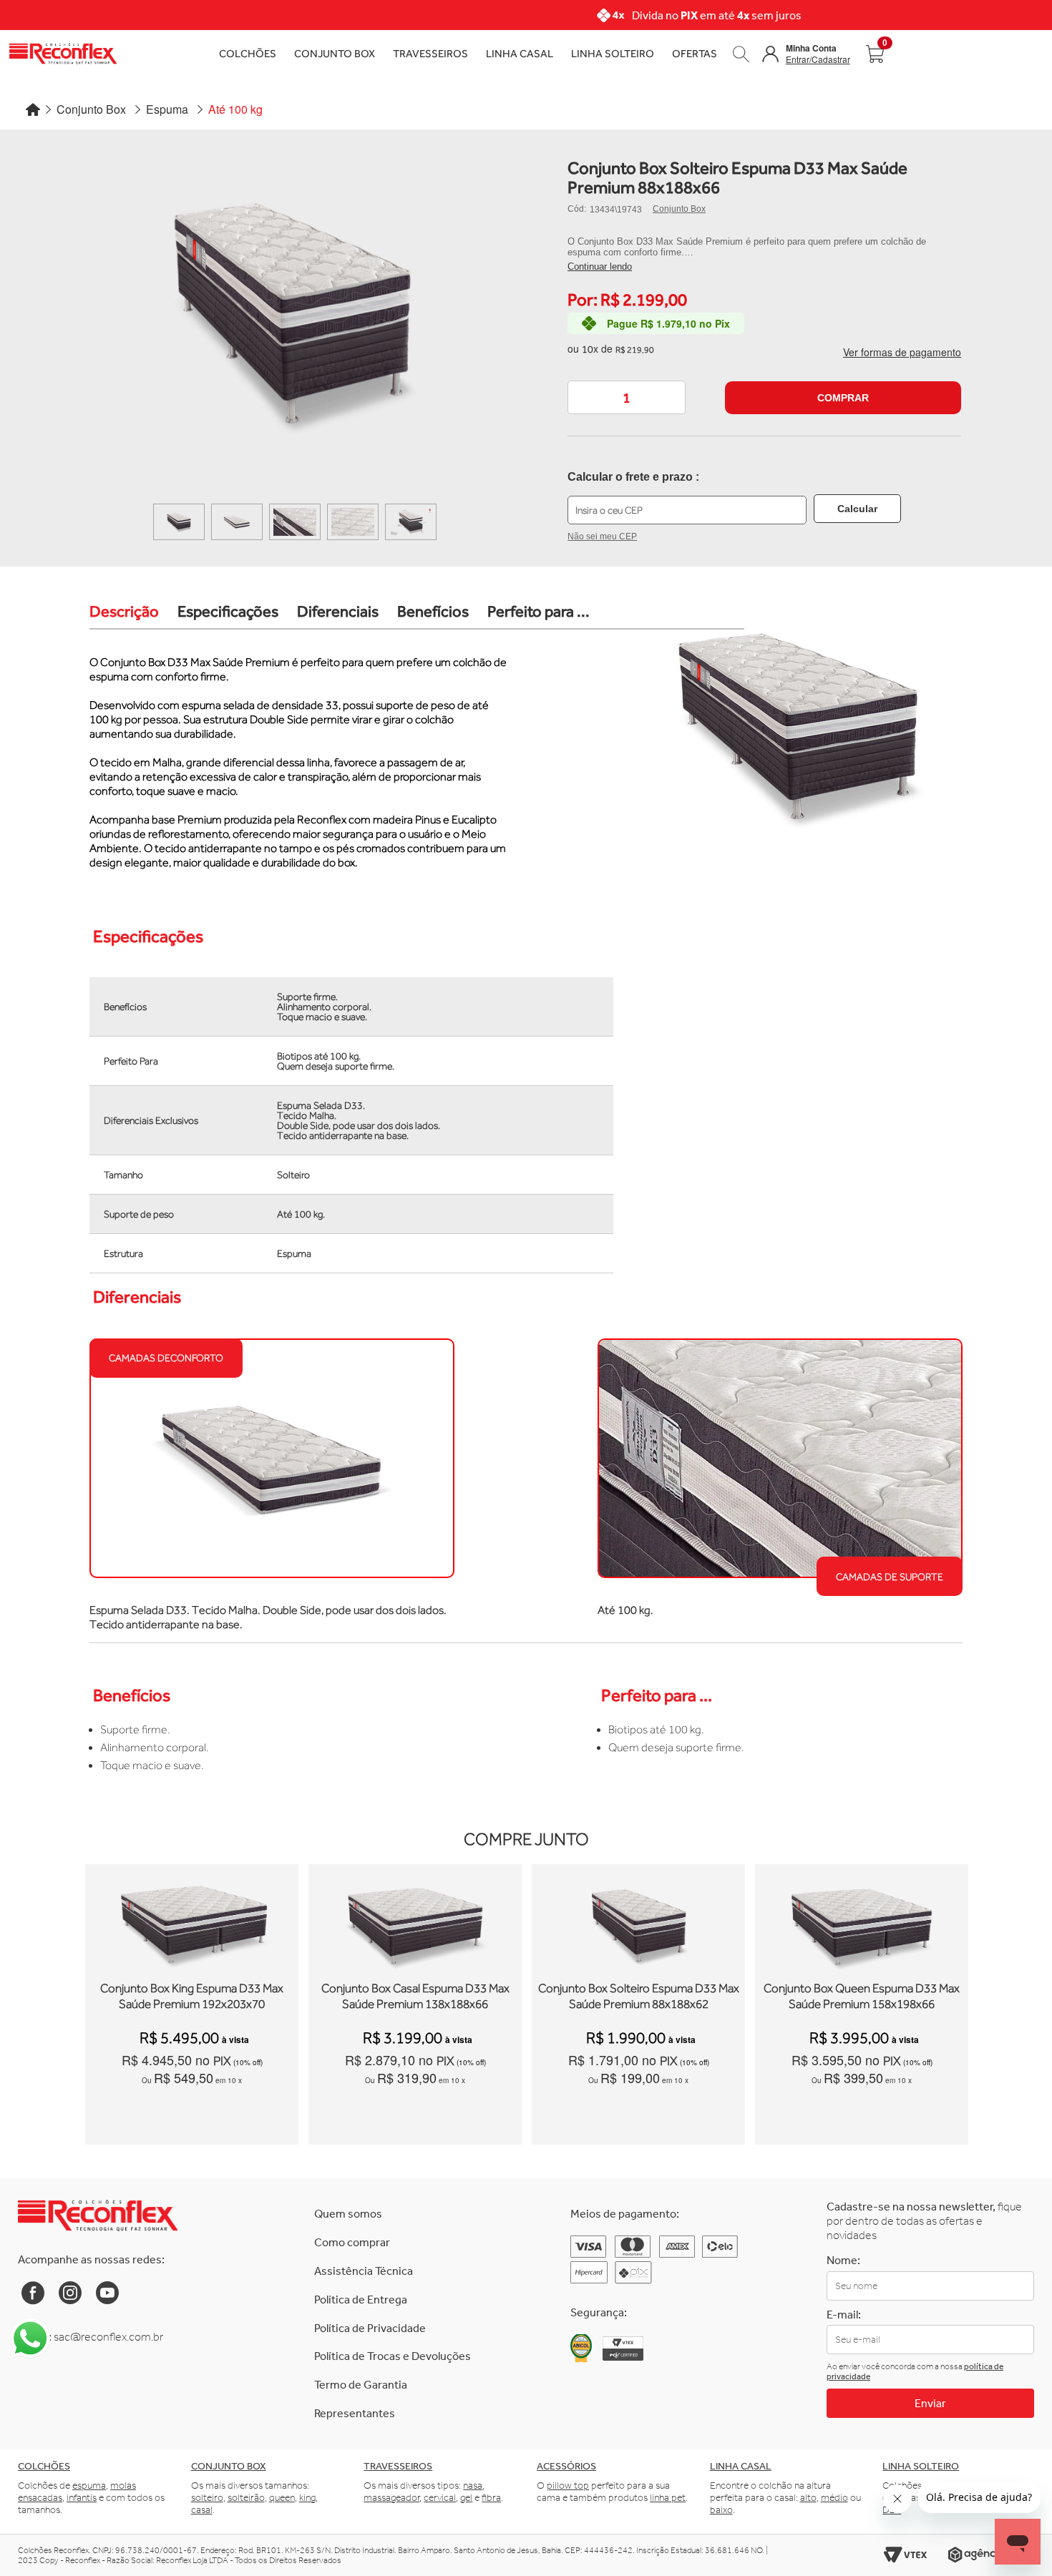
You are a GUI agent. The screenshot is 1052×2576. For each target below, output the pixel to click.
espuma (89, 2486)
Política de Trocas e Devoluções (393, 2356)
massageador (391, 2498)
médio (834, 2498)
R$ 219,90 (635, 350)
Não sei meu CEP (602, 537)
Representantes (355, 2413)
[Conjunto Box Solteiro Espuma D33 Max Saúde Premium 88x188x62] (639, 1976)
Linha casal (741, 2466)
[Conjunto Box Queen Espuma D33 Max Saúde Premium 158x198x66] (862, 1976)
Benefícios (433, 611)
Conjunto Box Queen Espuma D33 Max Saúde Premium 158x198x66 (862, 1996)
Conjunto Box (335, 53)
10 (590, 348)
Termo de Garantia (361, 2385)
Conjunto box (229, 2466)
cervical (440, 2498)
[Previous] (182, 15)
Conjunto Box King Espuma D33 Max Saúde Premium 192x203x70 (192, 1996)
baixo (721, 2510)
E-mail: (844, 2315)
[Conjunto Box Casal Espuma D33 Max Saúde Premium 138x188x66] (415, 1976)
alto (808, 2498)
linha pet (668, 2498)
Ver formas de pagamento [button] (902, 352)
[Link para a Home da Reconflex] (98, 2215)
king (307, 2498)
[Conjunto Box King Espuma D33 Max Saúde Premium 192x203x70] (192, 1976)
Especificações (228, 611)
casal (202, 2510)
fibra (491, 2498)
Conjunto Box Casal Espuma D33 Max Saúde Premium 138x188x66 (415, 1996)
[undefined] (292, 321)
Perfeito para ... (539, 611)
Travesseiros (430, 53)
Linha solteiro (921, 2466)
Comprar (843, 398)
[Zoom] (179, 522)
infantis (82, 2498)
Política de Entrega (361, 2300)
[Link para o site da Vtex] (905, 2555)
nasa (473, 2486)
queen (282, 2498)
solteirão (246, 2498)
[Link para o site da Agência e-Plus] (991, 2555)
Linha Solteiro (613, 53)
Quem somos (348, 2214)
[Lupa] (741, 53)
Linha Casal (520, 53)
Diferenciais (338, 611)
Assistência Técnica (364, 2271)
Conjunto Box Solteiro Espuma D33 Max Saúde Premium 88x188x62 (639, 1996)
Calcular (857, 509)
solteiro (207, 2498)
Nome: (843, 2260)
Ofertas (695, 53)
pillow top (568, 2486)
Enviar (930, 2403)
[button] (806, 54)
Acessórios (566, 2466)
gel (466, 2498)
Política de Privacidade (370, 2328)
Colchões (248, 53)
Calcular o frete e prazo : (633, 477)
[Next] (870, 15)
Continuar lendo (600, 266)
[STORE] (162, 54)
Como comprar (352, 2242)
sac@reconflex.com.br (108, 2337)
